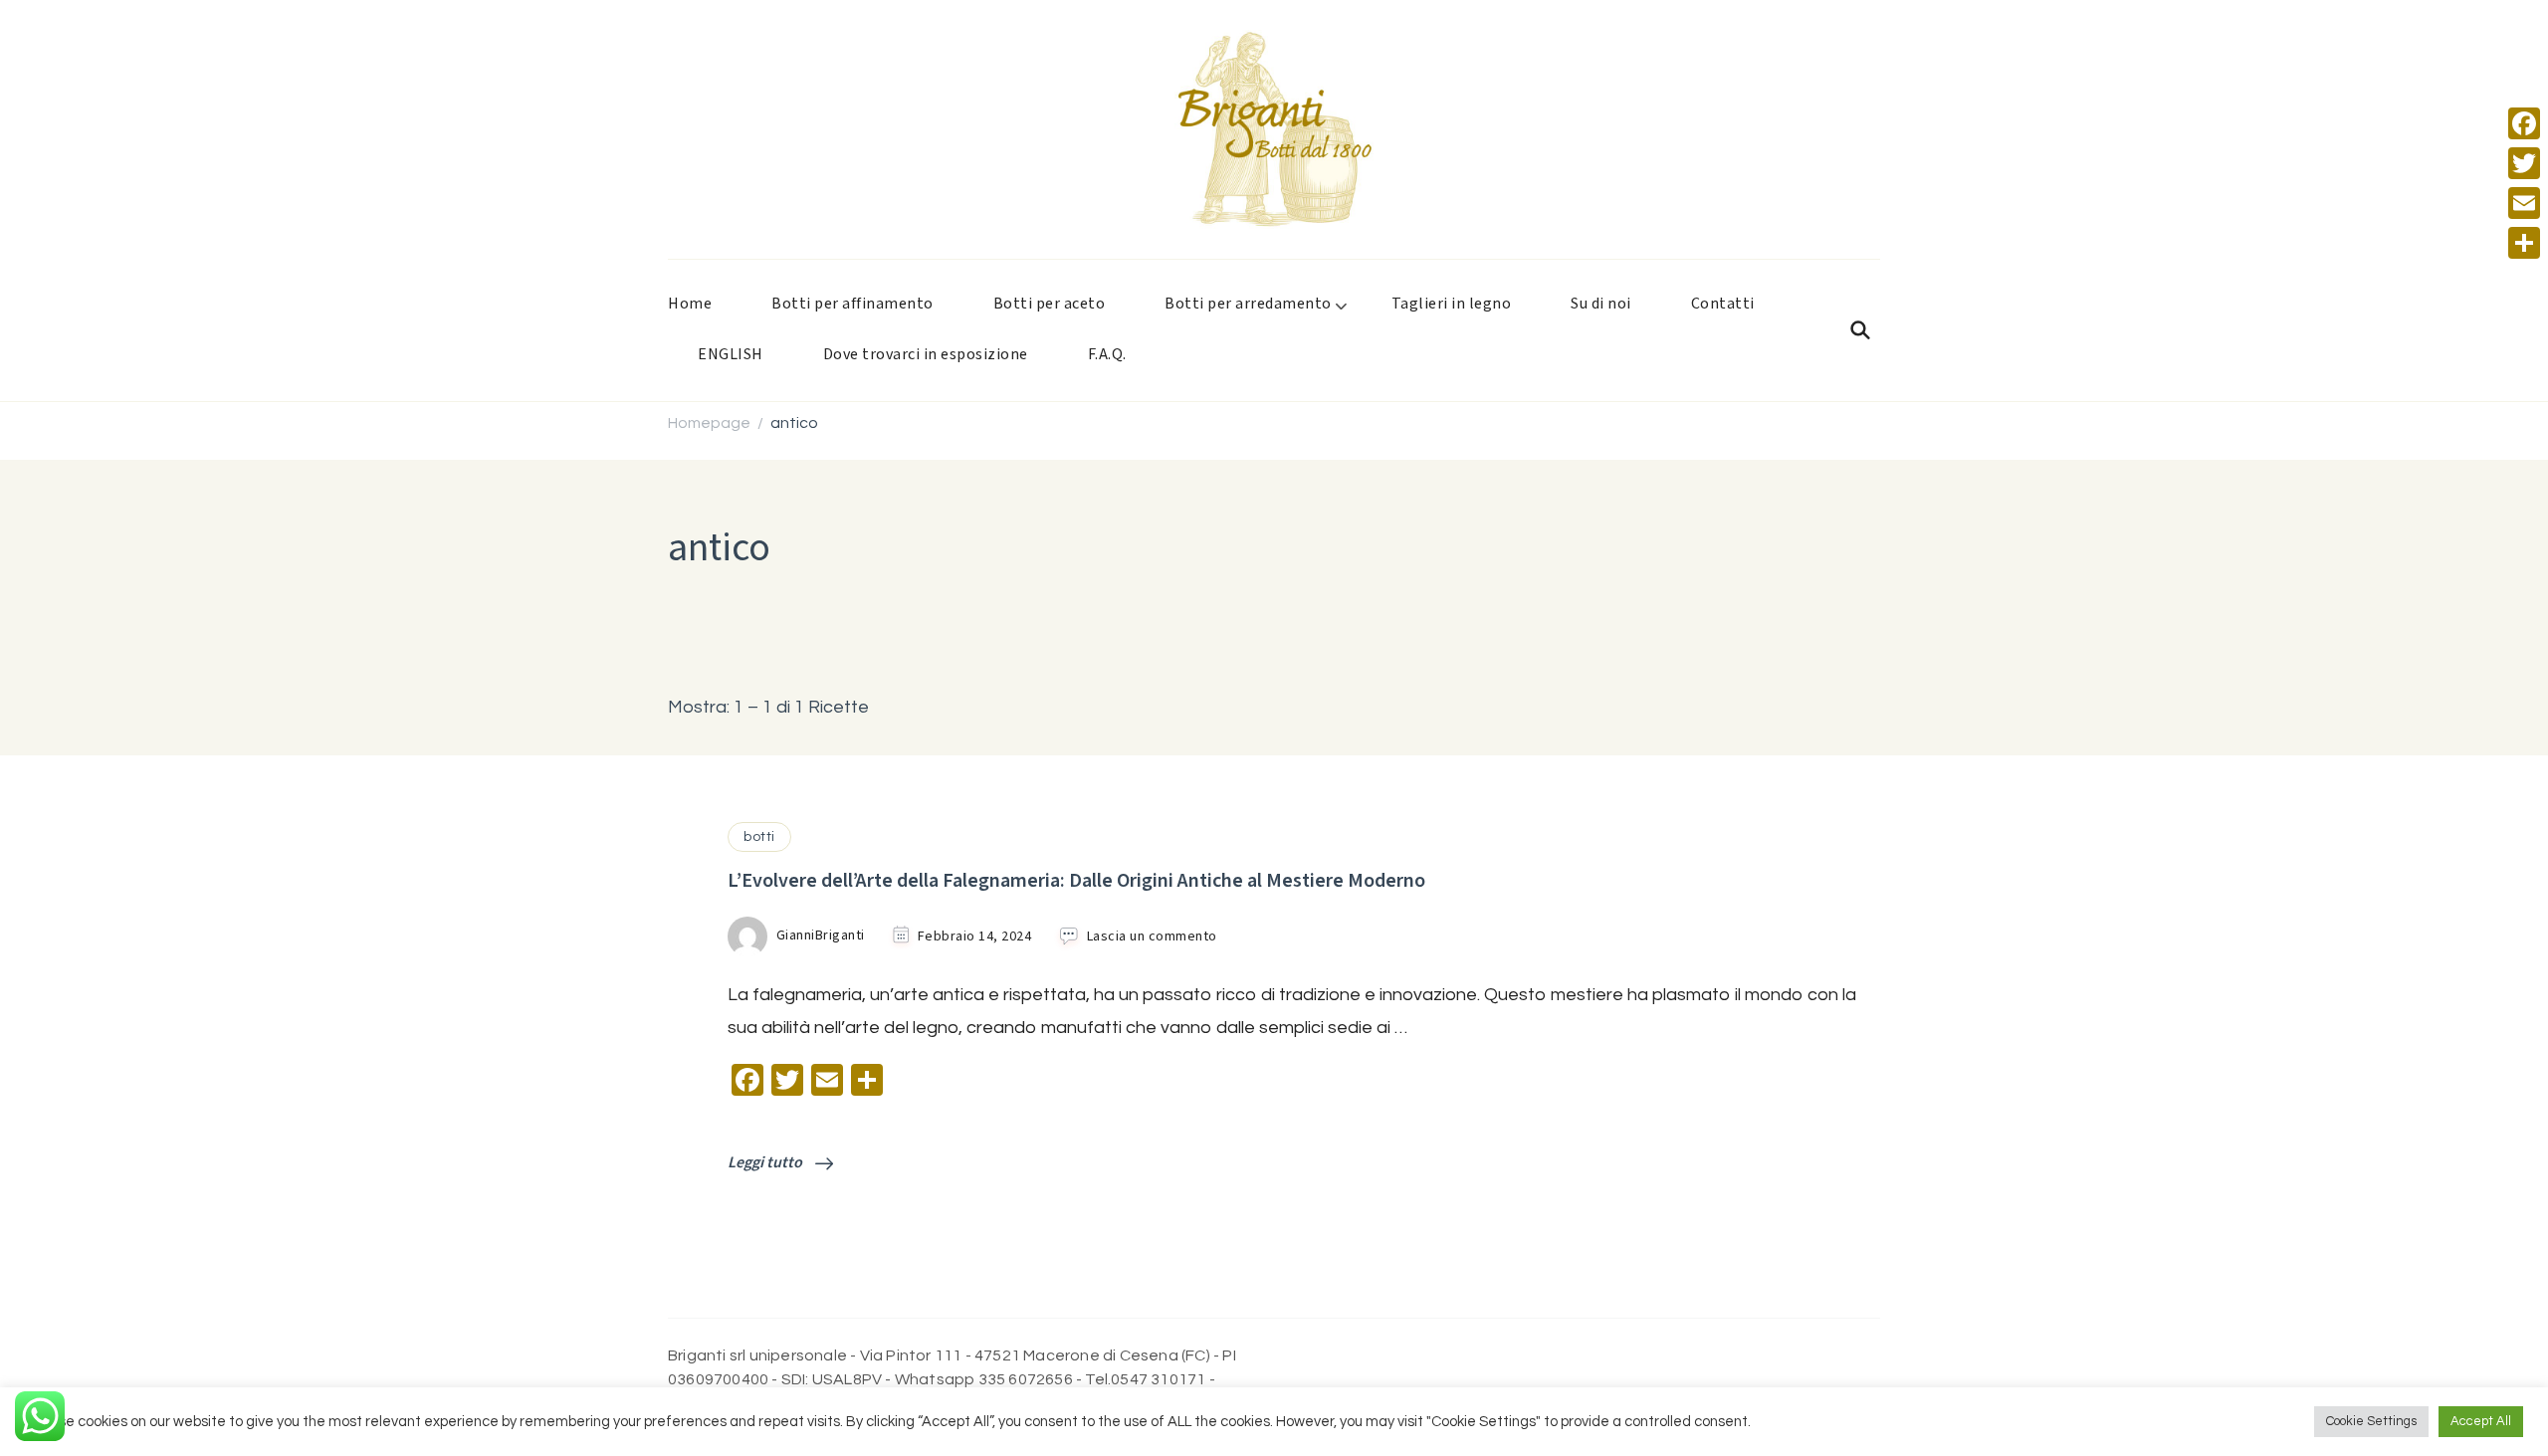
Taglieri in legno (1452, 304)
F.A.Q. (1107, 355)
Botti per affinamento (852, 304)
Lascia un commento (1152, 937)
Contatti (1723, 304)
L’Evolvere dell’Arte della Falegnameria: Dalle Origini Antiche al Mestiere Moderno (1076, 881)
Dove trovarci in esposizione (926, 355)
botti (759, 837)
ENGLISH (731, 355)
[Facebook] (2524, 123)
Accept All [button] (2481, 1421)
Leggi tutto (766, 1163)
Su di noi (1601, 304)
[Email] (2524, 203)
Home (690, 304)
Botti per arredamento (1248, 304)
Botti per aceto (1050, 304)
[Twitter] (2524, 163)
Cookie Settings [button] (2371, 1421)
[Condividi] (2524, 243)
